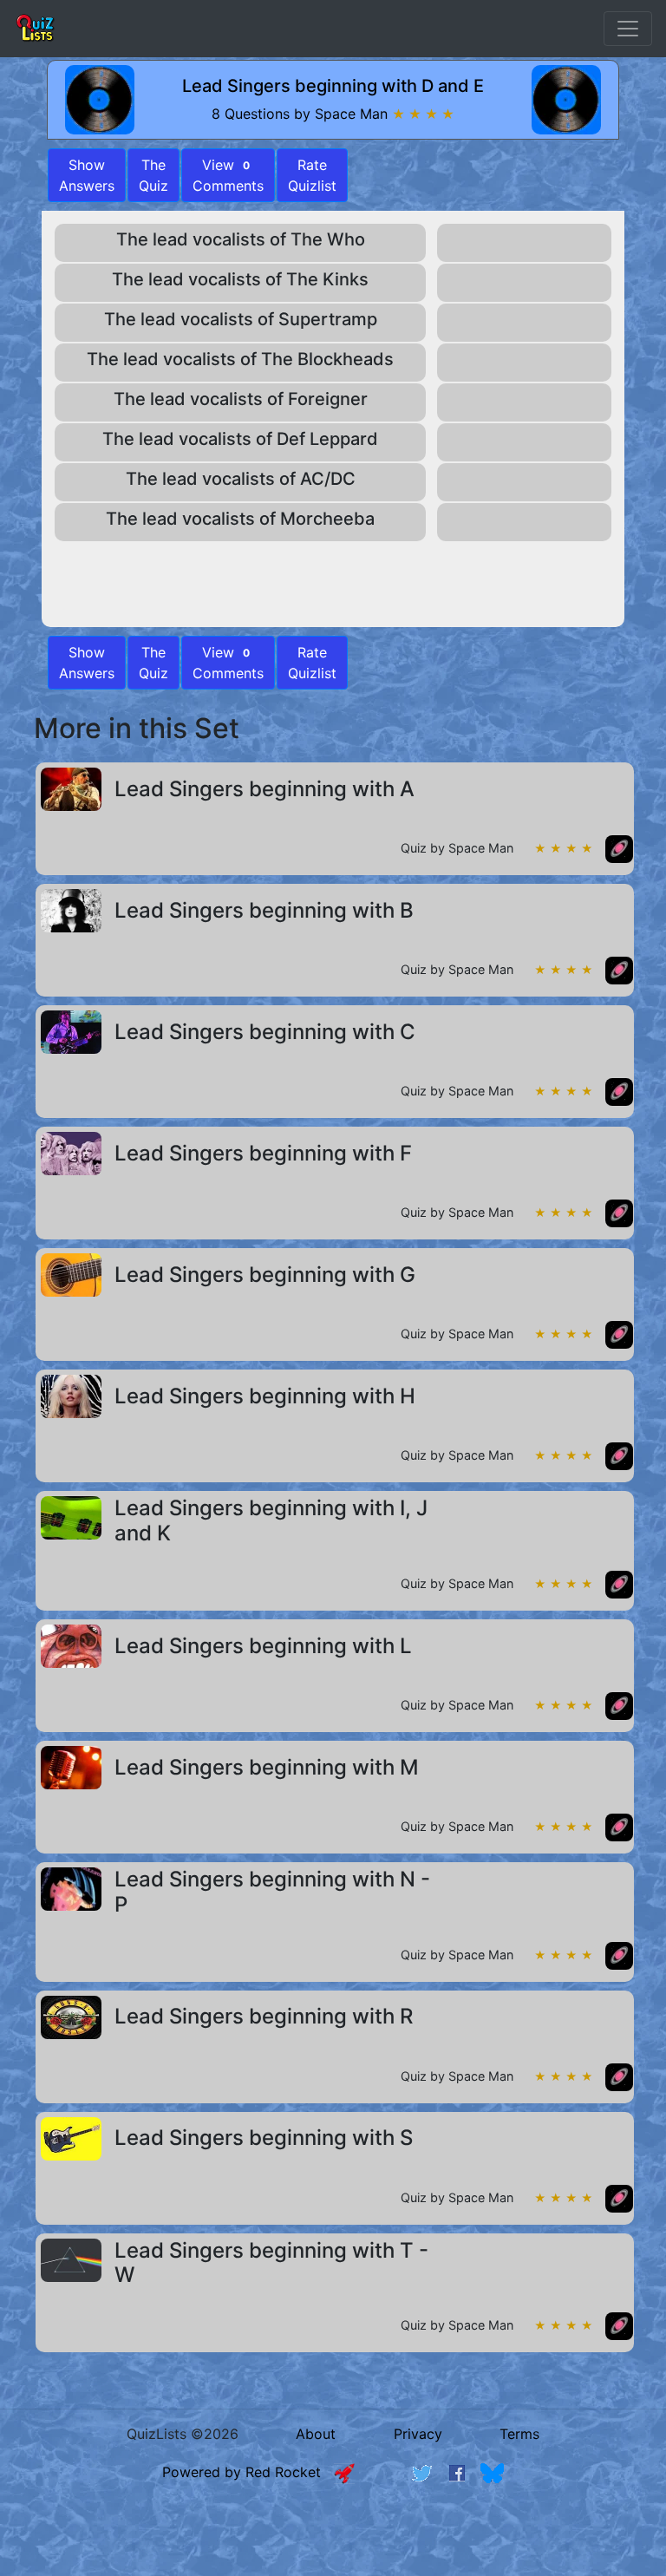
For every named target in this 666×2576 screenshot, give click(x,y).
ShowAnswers (87, 175)
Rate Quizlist (312, 175)
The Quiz (153, 175)
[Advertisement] (333, 2545)
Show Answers (87, 663)
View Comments (228, 175)
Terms (519, 2434)
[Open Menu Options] (628, 29)
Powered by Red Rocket (248, 2472)
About (316, 2434)
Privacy (418, 2434)
